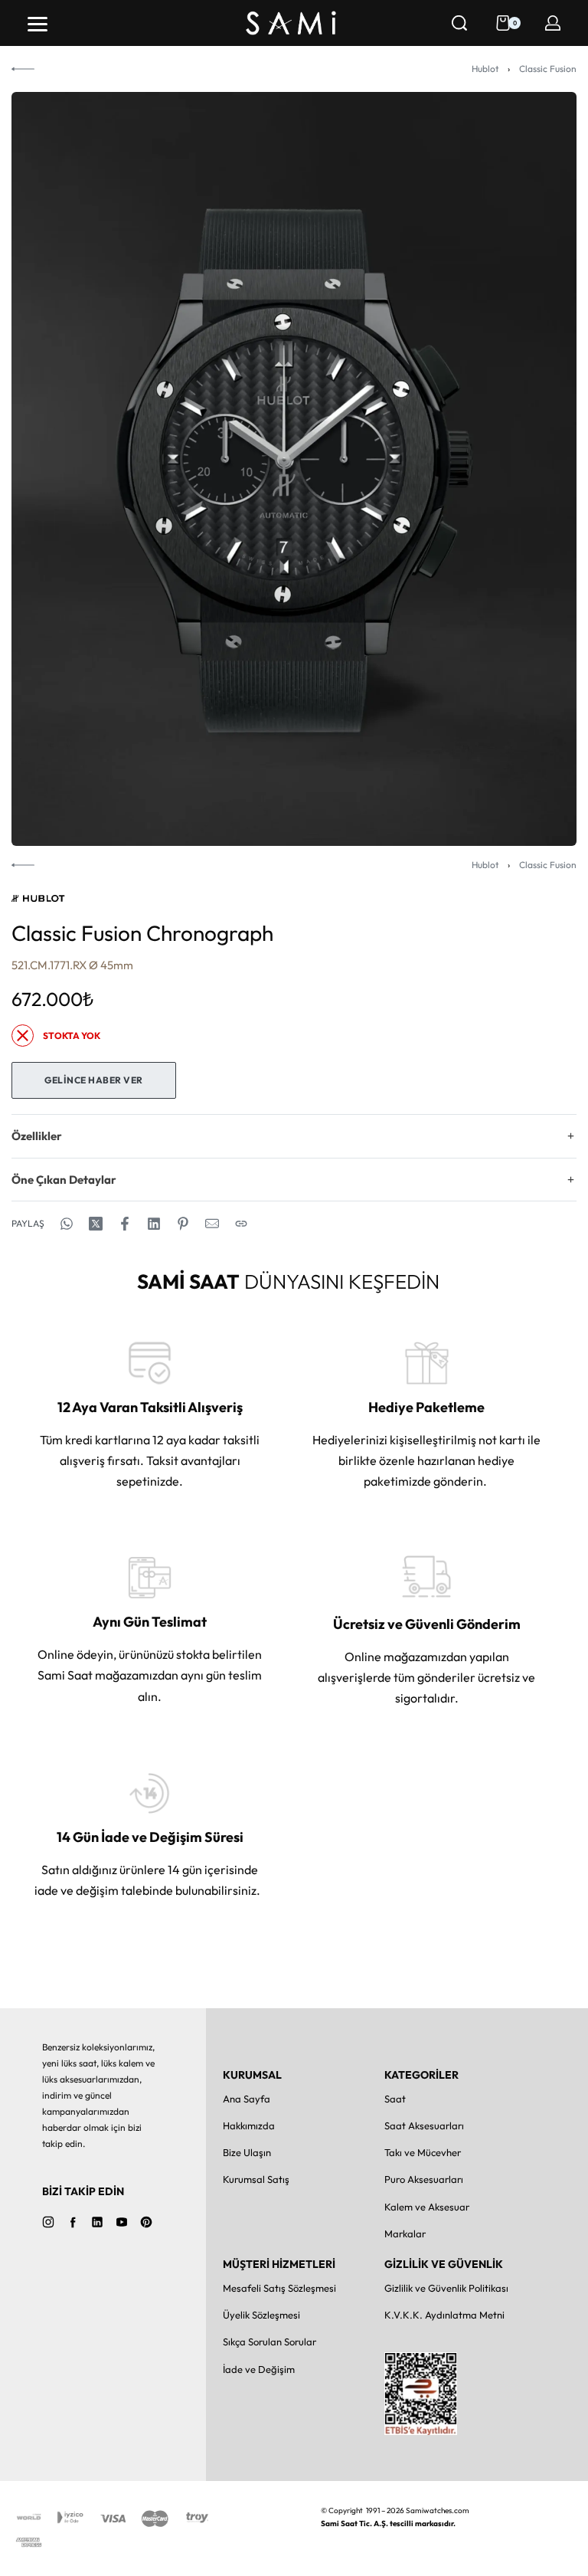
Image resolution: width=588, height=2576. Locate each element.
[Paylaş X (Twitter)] (96, 1224)
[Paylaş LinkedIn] (154, 1224)
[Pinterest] (146, 2222)
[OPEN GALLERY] (294, 469)
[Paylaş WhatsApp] (67, 1224)
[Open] (38, 24)
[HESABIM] (553, 23)
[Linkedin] (97, 2222)
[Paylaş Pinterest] (183, 1224)
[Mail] (212, 1224)
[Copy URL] (241, 1224)
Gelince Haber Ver (94, 1080)
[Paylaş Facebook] (125, 1224)
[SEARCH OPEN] (459, 23)
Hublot (485, 69)
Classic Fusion (548, 69)
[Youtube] (122, 2222)
